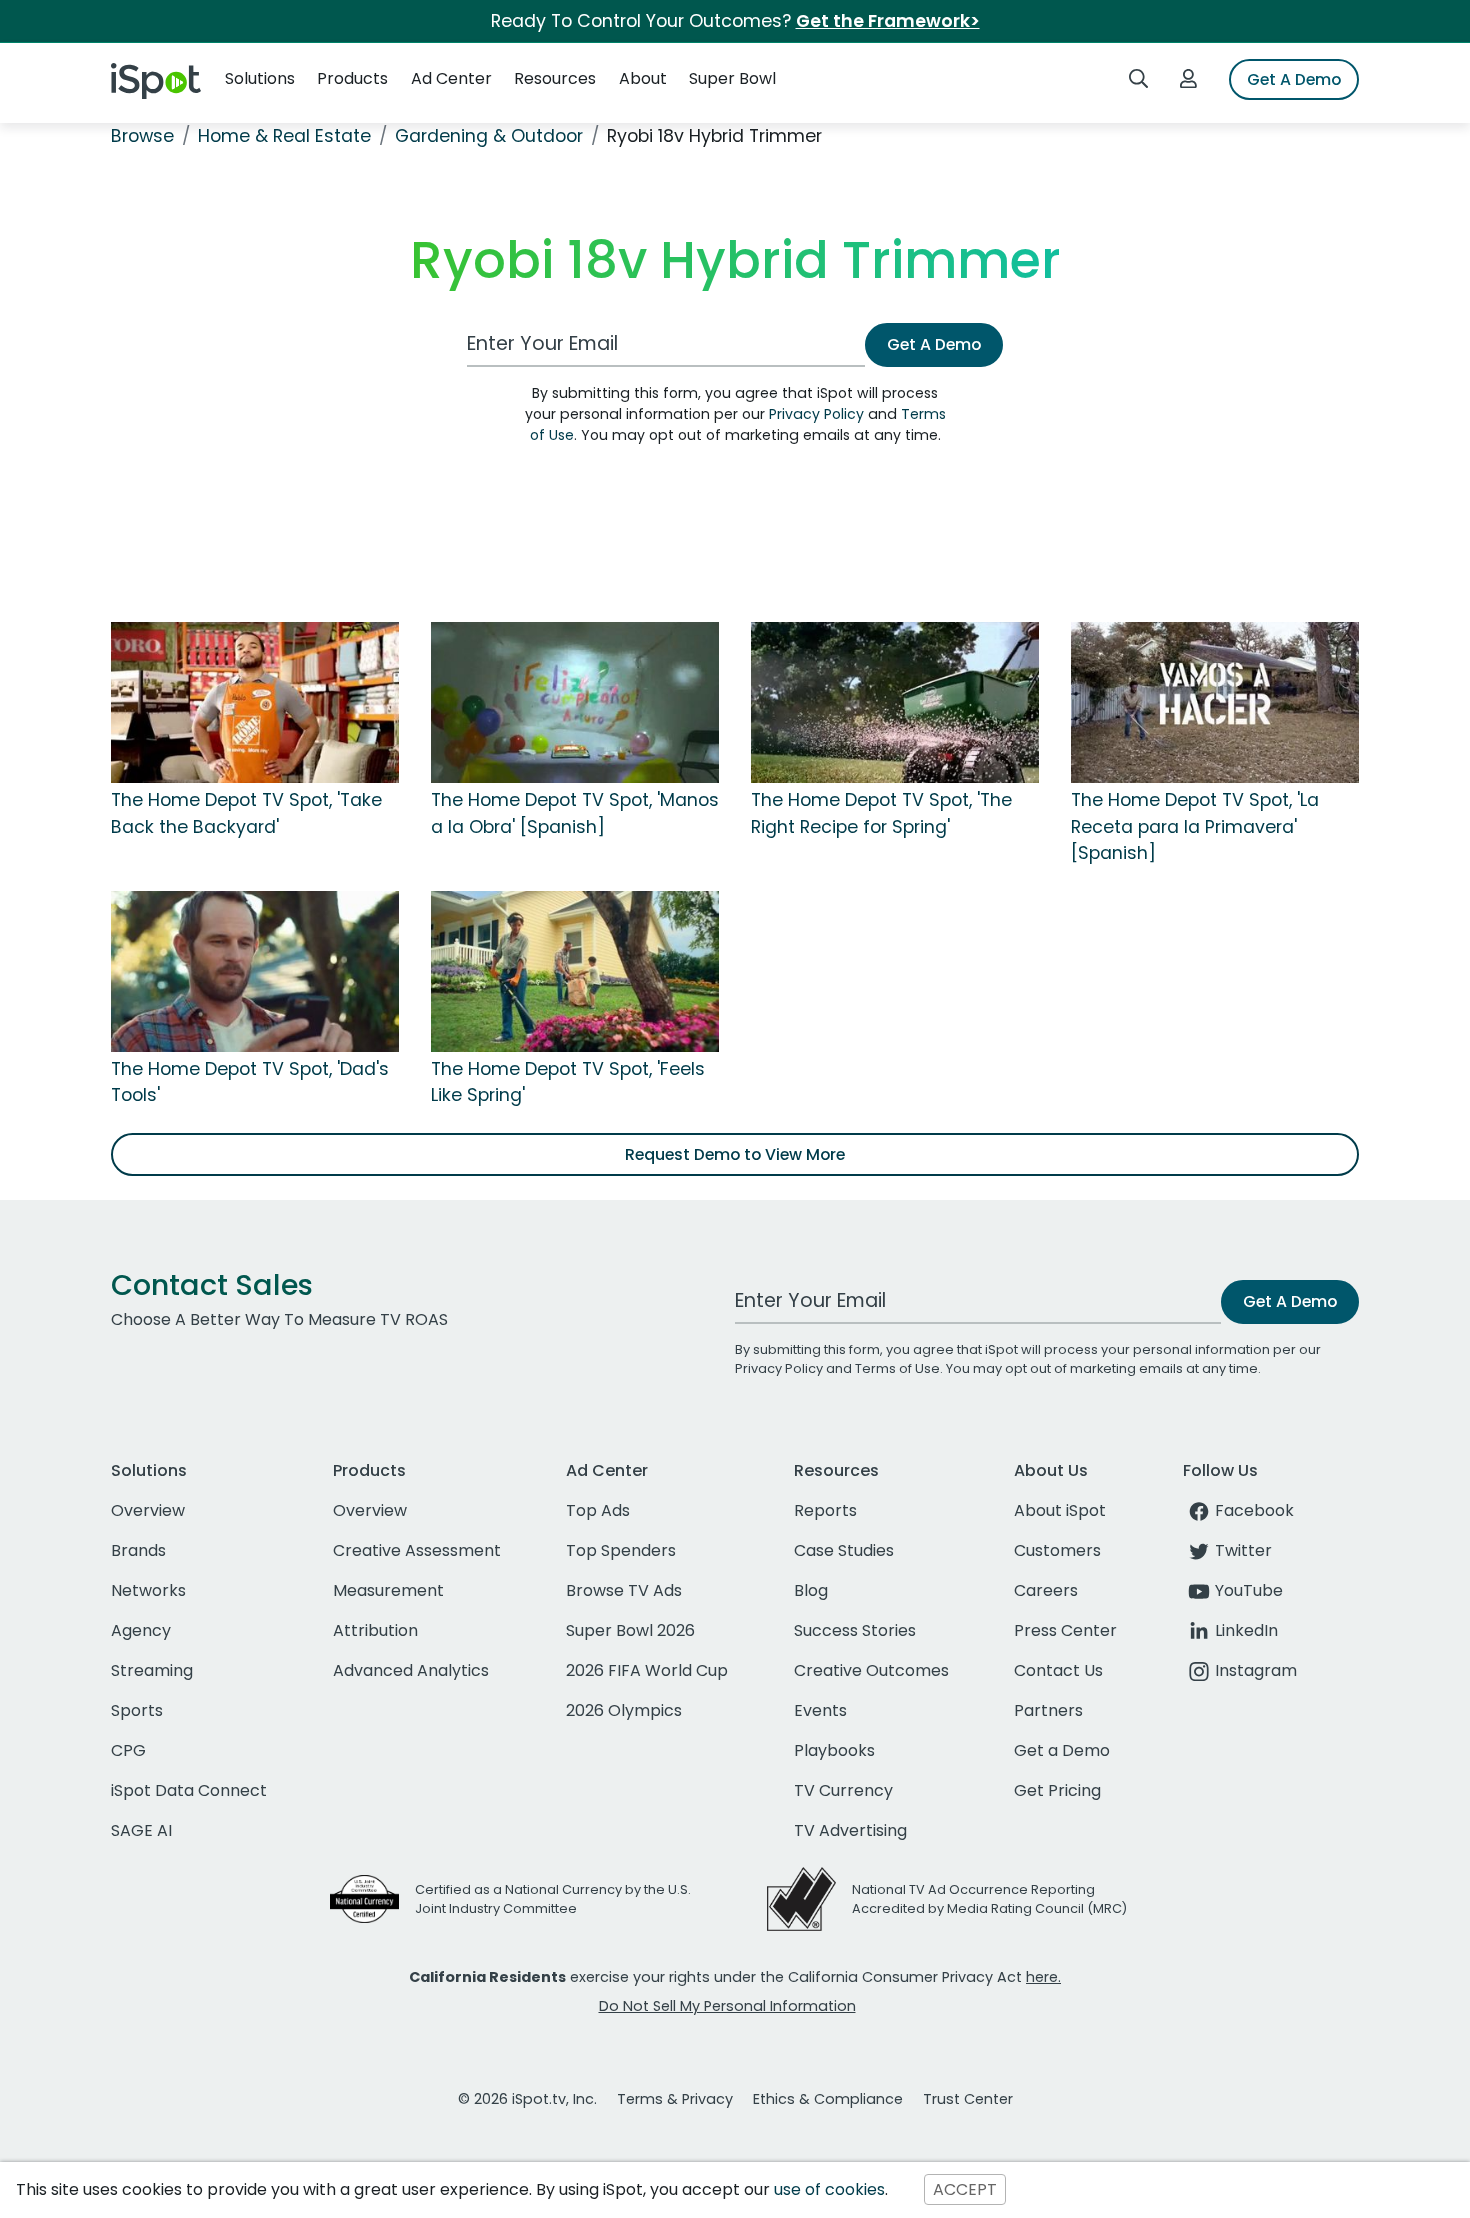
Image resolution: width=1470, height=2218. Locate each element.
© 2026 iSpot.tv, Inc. (527, 2099)
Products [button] (352, 78)
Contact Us (1058, 1670)
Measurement (388, 1590)
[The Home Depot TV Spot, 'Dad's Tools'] (255, 970)
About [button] (643, 78)
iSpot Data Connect (189, 1790)
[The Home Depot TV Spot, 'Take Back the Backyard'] (255, 702)
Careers (1046, 1590)
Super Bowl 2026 (630, 1630)
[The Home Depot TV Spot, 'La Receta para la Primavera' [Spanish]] (1215, 702)
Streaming (152, 1670)
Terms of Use (897, 1368)
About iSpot (1060, 1510)
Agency (141, 1630)
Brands (138, 1550)
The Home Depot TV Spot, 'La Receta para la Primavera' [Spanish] (1195, 826)
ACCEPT (965, 2189)
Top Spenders (621, 1550)
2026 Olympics (624, 1710)
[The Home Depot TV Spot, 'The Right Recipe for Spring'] (895, 702)
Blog (811, 1590)
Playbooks (834, 1750)
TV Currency (843, 1790)
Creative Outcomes (871, 1670)
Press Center (1065, 1630)
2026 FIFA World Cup (647, 1670)
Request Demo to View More (735, 1154)
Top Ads (598, 1510)
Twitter (1243, 1550)
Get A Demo (1294, 79)
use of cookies (829, 2189)
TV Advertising (850, 1830)
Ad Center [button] (451, 78)
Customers (1057, 1550)
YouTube (1249, 1590)
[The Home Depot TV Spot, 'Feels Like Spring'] (575, 970)
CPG (128, 1750)
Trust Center (968, 2099)
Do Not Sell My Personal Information (727, 2006)
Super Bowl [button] (732, 78)
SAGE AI (141, 1830)
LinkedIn (1246, 1630)
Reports (825, 1510)
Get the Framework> (888, 21)
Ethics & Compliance (828, 2099)
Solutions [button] (260, 78)
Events (820, 1710)
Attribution (375, 1630)
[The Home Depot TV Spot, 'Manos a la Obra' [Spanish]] (575, 702)
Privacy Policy (816, 414)
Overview (148, 1510)
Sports (137, 1710)
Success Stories (855, 1630)
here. (1043, 1977)
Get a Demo (1062, 1750)
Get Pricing (1057, 1790)
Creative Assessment (417, 1550)
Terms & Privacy (675, 2099)
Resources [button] (555, 78)
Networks (148, 1590)
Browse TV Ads (624, 1590)
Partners (1048, 1710)
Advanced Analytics (411, 1670)
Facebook (1254, 1510)
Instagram (1256, 1670)
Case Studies (844, 1550)
